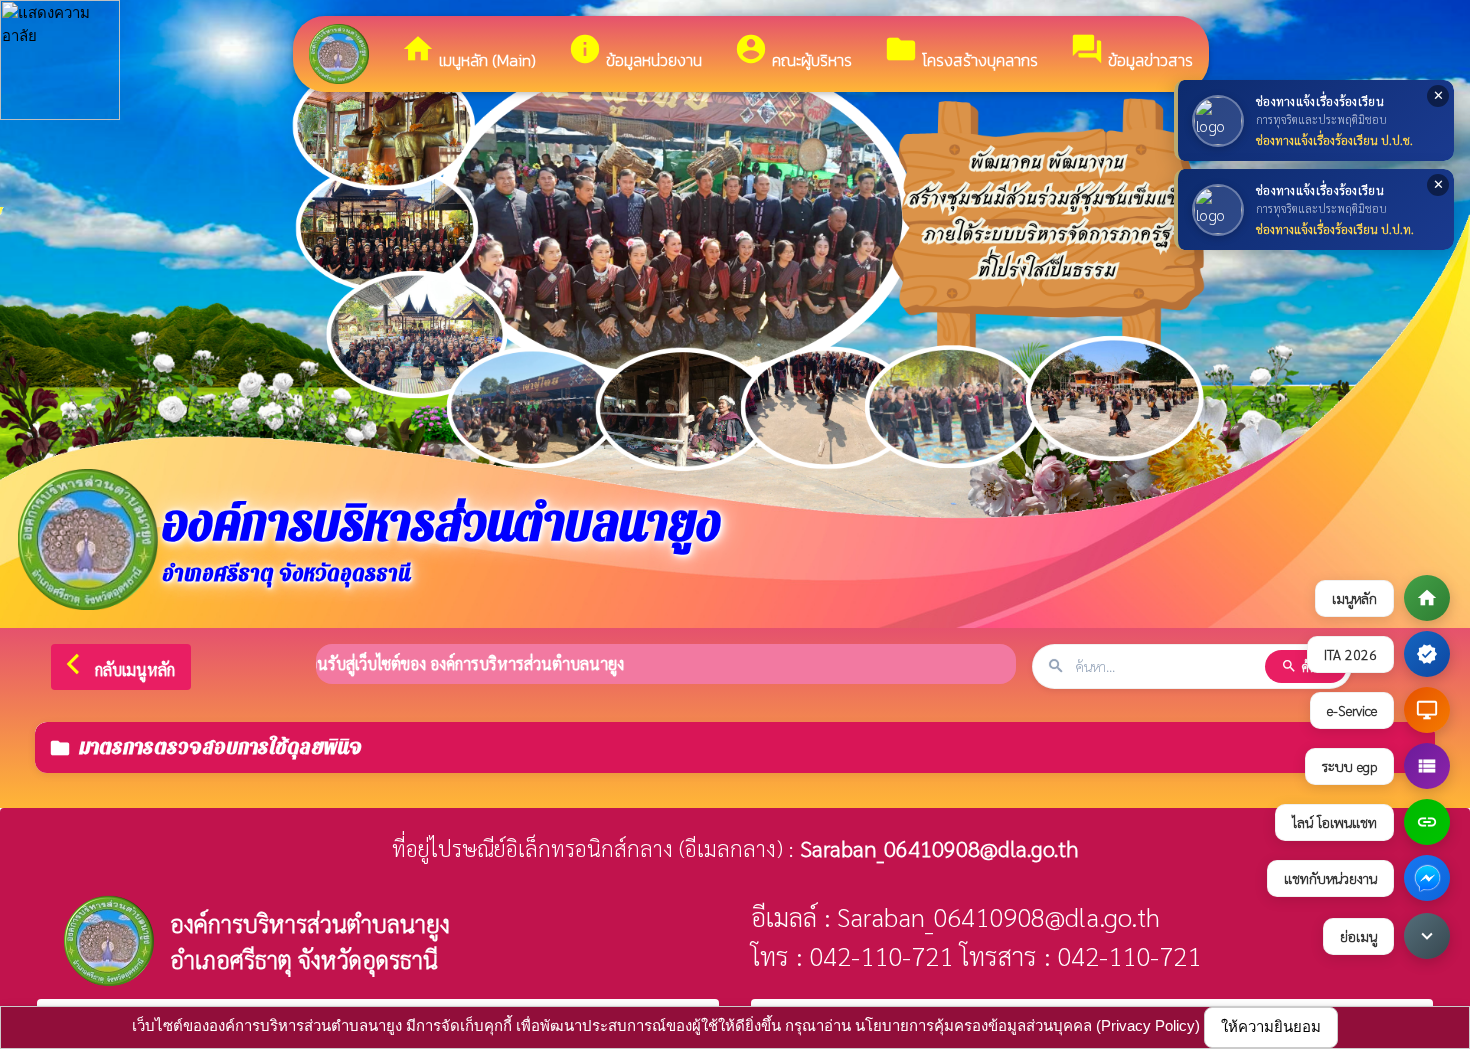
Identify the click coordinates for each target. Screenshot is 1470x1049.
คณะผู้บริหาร (793, 52)
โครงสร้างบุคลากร (961, 52)
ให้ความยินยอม (1271, 1026)
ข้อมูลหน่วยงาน (635, 52)
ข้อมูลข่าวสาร (1131, 52)
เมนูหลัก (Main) (468, 52)
